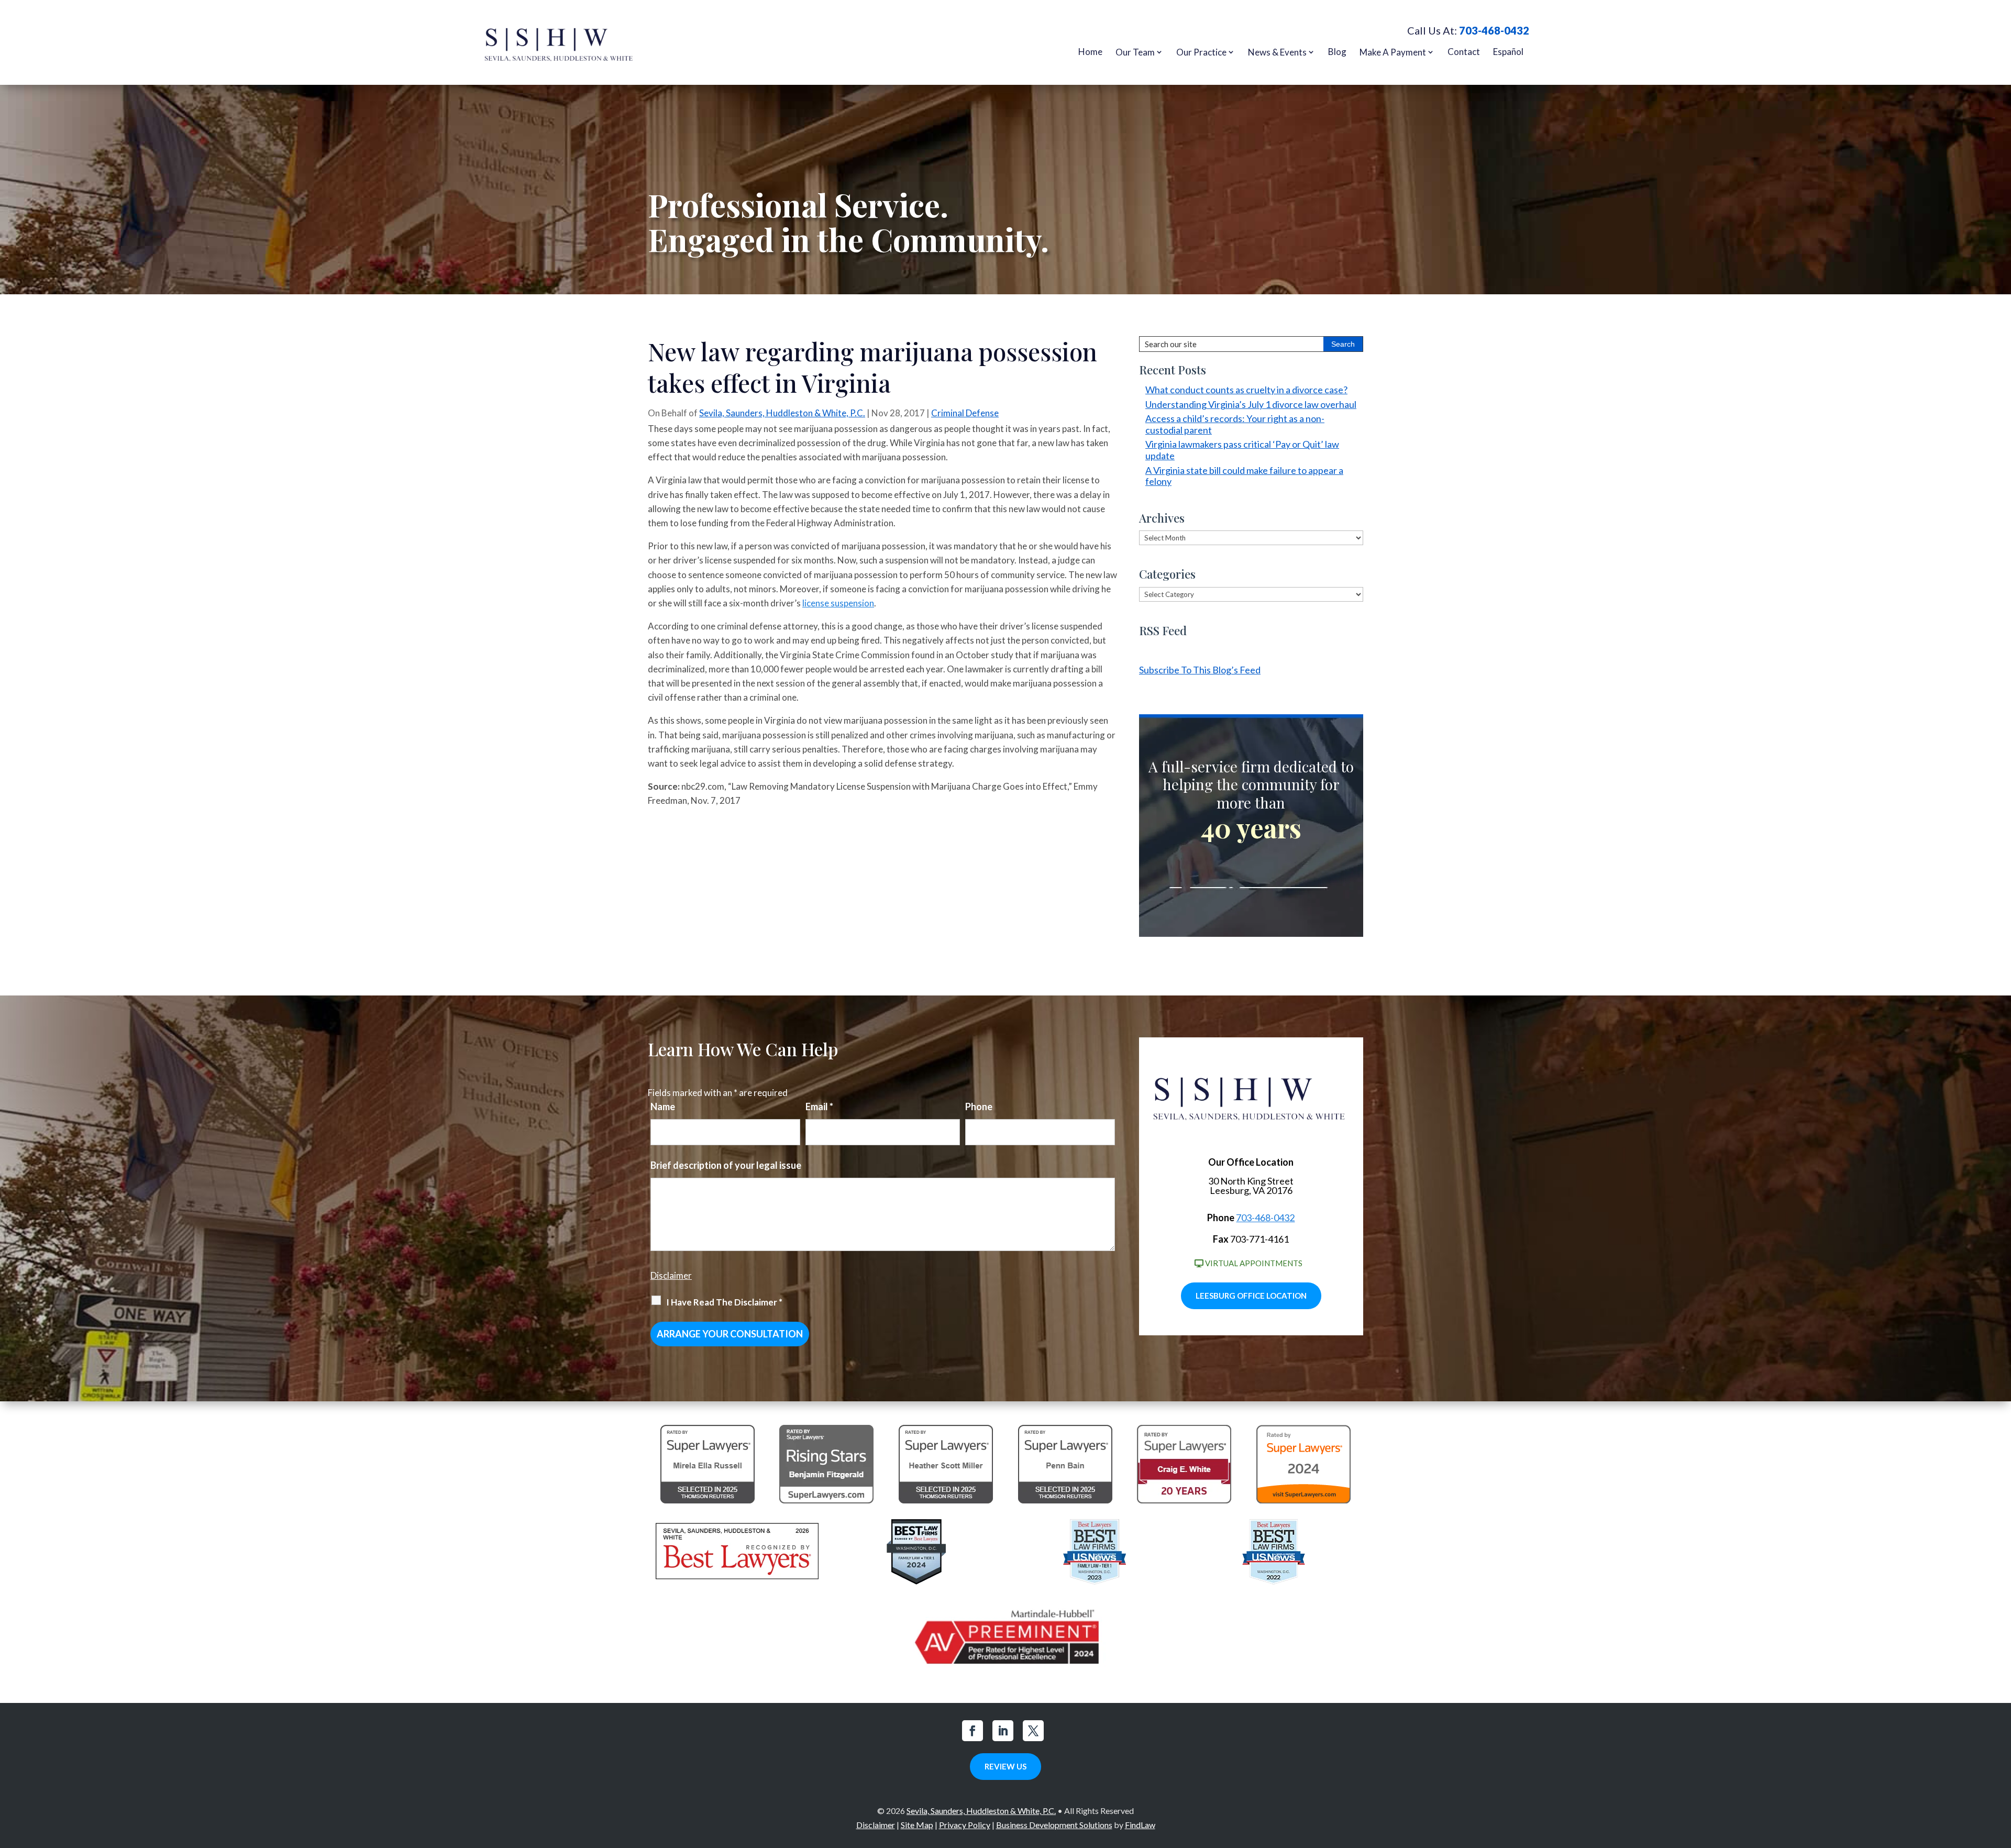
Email (819, 1106)
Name (663, 1106)
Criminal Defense (965, 413)
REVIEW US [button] (1005, 1766)
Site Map (917, 1825)
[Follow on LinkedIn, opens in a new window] (1003, 1731)
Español (1508, 52)
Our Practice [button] (1201, 52)
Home (1090, 52)
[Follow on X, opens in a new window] (1033, 1731)
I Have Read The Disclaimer (724, 1302)
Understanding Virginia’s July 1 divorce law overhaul (1251, 404)
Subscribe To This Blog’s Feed (1200, 670)
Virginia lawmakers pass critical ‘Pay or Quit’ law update (1242, 450)
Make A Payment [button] (1393, 52)
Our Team (1135, 52)
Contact (1464, 52)
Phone (979, 1106)
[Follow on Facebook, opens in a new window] (973, 1731)
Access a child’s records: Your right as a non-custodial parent (1235, 424)
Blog (1337, 52)
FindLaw (1140, 1825)
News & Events (1277, 52)
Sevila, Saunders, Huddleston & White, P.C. (782, 413)
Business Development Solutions (1054, 1825)
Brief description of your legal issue (726, 1165)
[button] (2001, 1772)
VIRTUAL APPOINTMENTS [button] (1254, 1263)
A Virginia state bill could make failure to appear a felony (1244, 476)
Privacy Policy (965, 1825)
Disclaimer (671, 1275)
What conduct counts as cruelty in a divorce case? (1246, 390)
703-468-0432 (1494, 30)
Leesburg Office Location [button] (1251, 1296)
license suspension (838, 603)
